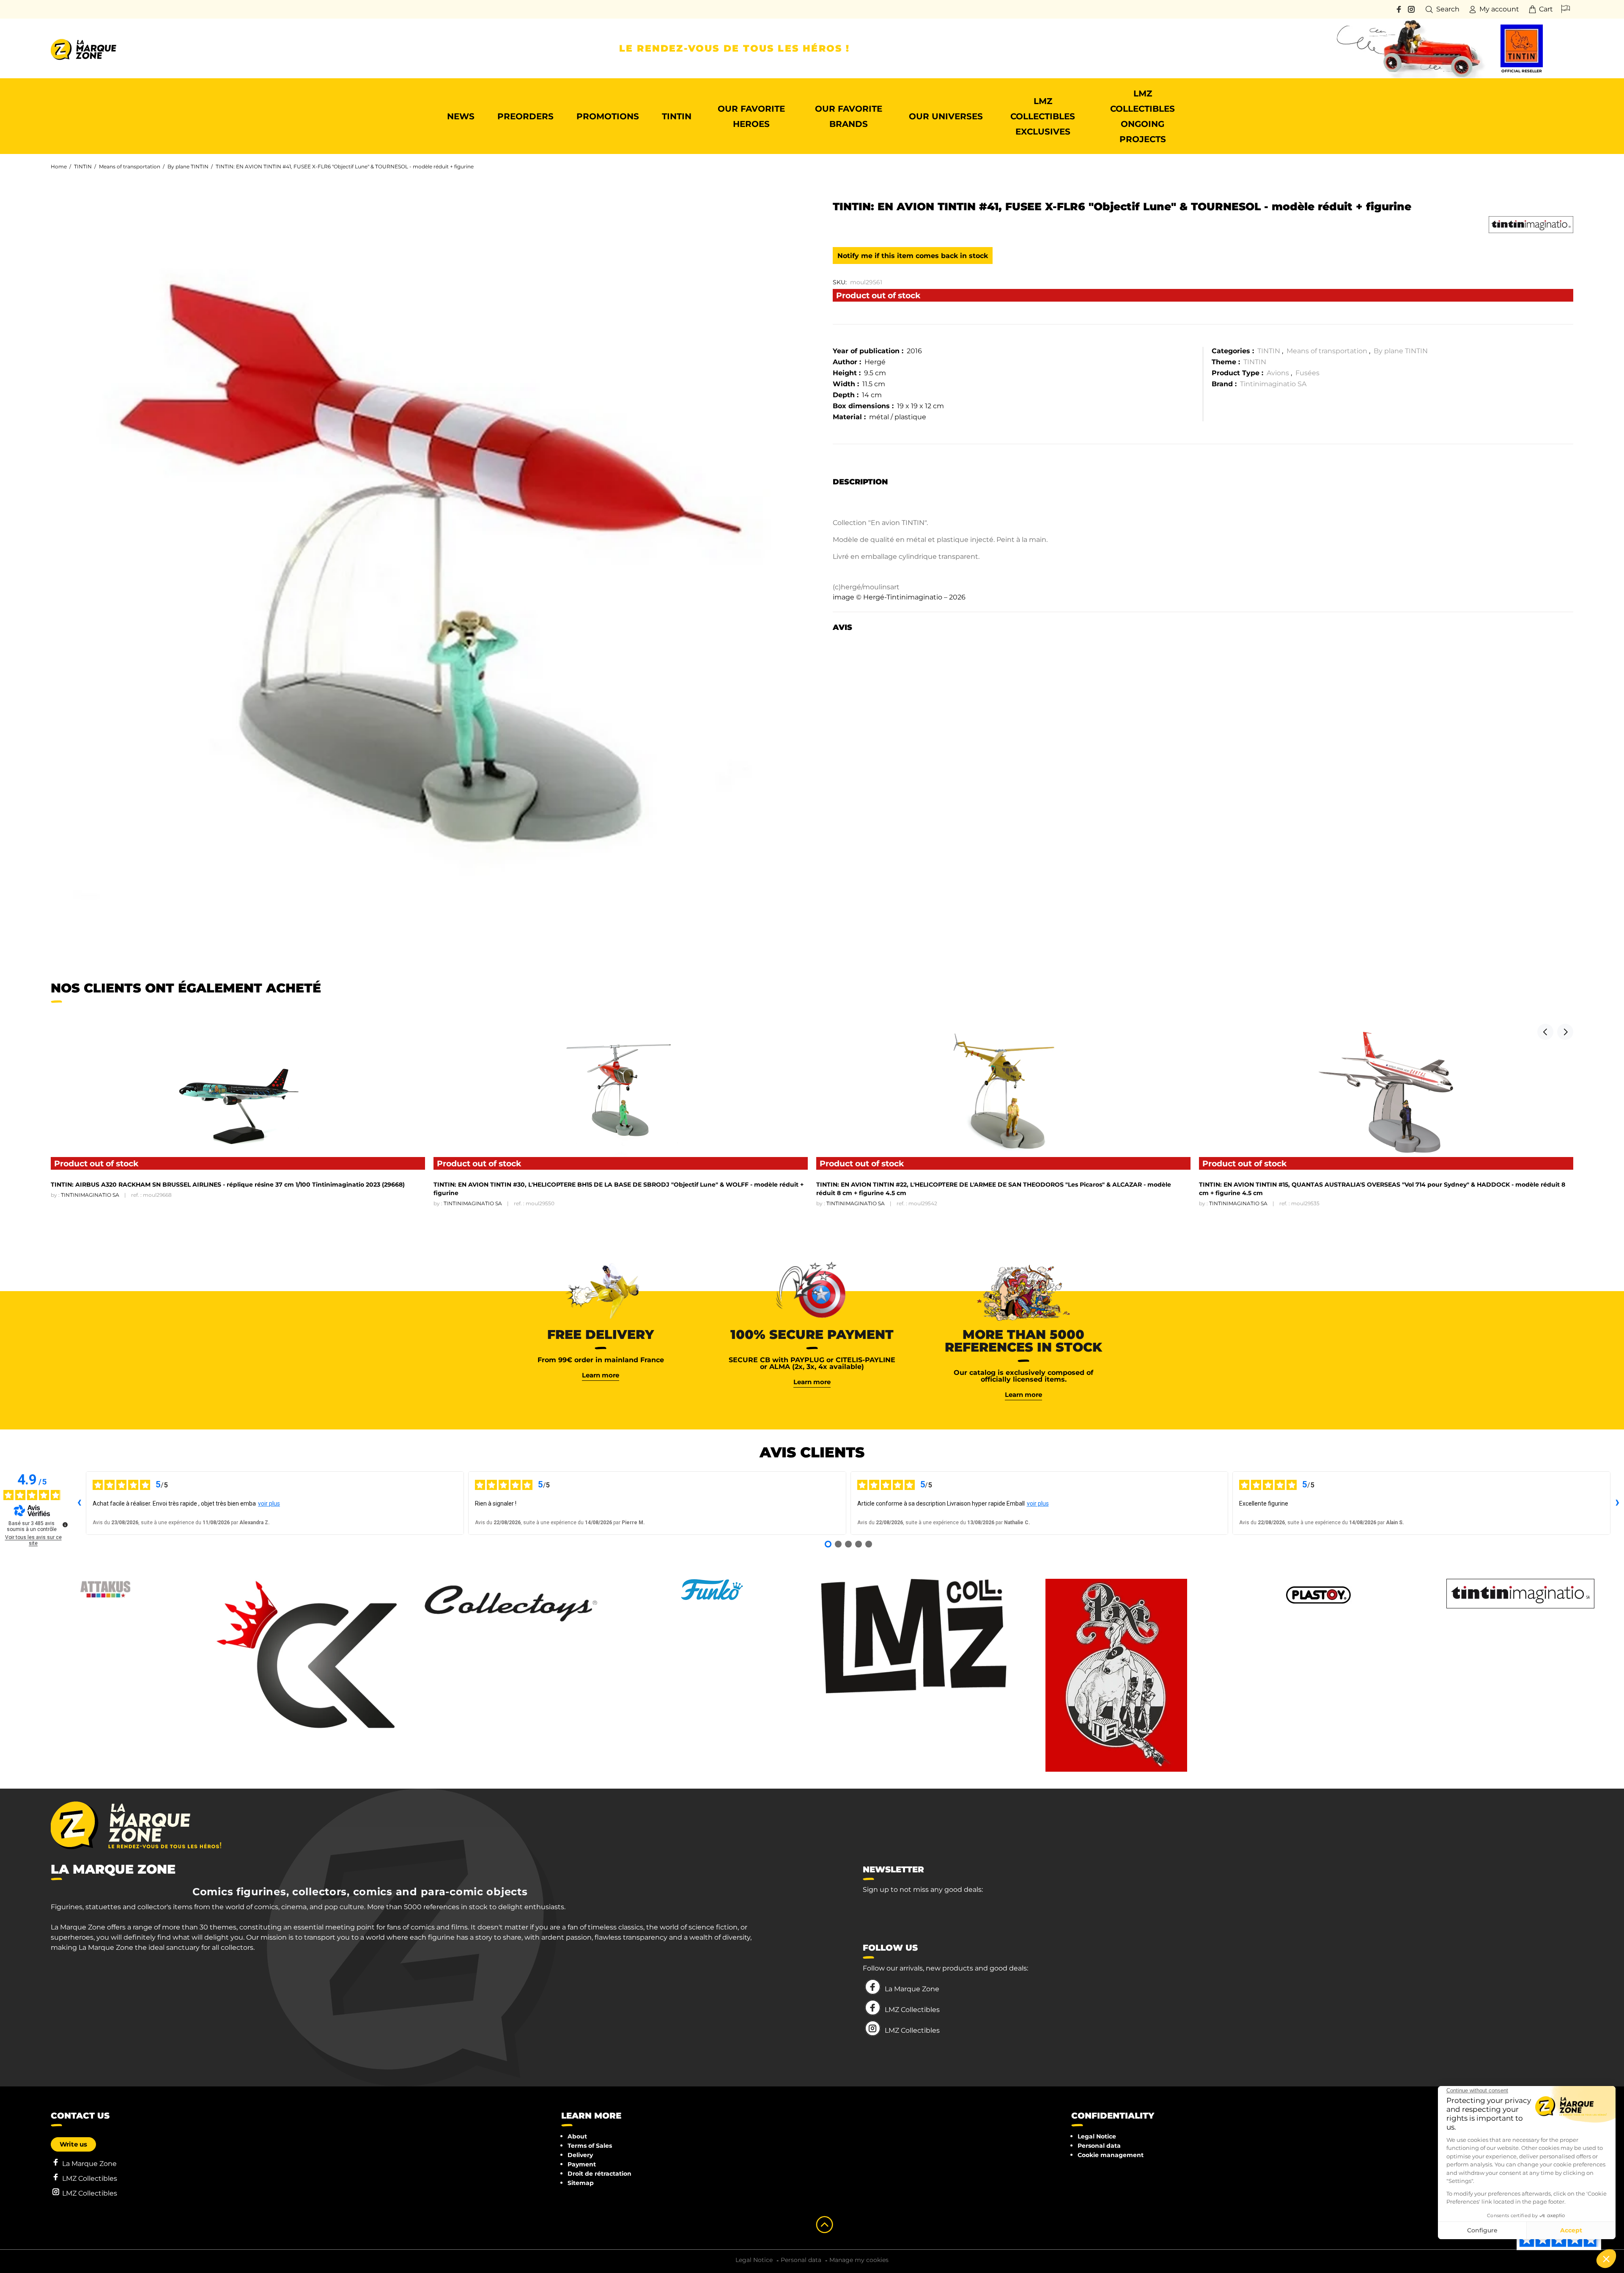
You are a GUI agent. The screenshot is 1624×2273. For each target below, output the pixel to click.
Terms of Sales (590, 2146)
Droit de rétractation (599, 2174)
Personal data (1099, 2146)
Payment (582, 2164)
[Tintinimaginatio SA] (1531, 225)
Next (1565, 1032)
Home (59, 166)
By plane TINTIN (188, 166)
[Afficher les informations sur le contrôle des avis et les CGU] (65, 1525)
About (577, 2136)
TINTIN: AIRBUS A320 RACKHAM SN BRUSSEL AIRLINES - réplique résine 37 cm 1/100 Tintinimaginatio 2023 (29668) (228, 1185)
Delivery (580, 2155)
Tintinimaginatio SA (1273, 384)
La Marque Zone (912, 1989)
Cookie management (1111, 2155)
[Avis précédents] (79, 1503)
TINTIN (83, 166)
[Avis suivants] (1617, 1503)
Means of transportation (130, 166)
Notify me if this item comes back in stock (913, 256)
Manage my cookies (859, 2260)
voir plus (269, 1503)
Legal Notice (1097, 2136)
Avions (1278, 373)
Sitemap (581, 2183)
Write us (73, 2144)
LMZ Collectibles (912, 2010)
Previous (1545, 1032)
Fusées (1307, 373)
